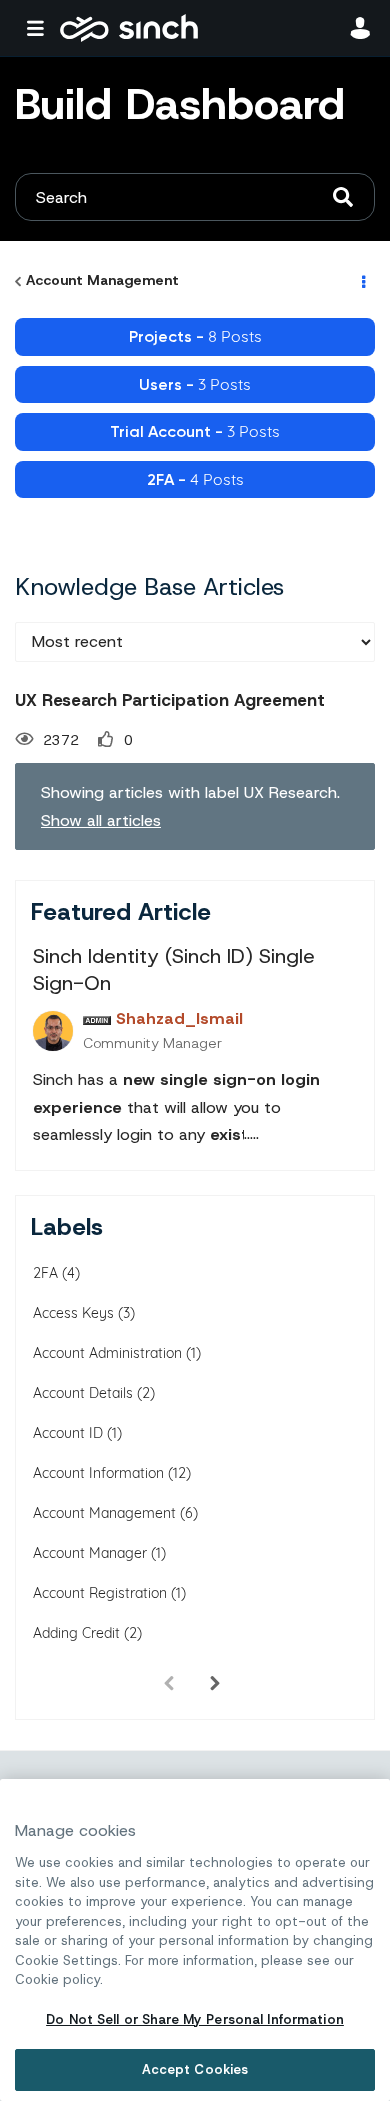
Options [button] (362, 281)
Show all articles (101, 820)
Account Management (102, 280)
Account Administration (107, 1353)
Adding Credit (76, 1633)
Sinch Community (129, 28)
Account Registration (100, 1593)
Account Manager (90, 1553)
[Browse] (40, 28)
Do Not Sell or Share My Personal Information (195, 2019)
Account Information (98, 1473)
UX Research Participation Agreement (170, 700)
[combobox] (195, 197)
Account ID (68, 1433)
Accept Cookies (195, 2069)
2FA (45, 1273)
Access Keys (73, 1313)
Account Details (83, 1393)
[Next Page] (215, 1683)
